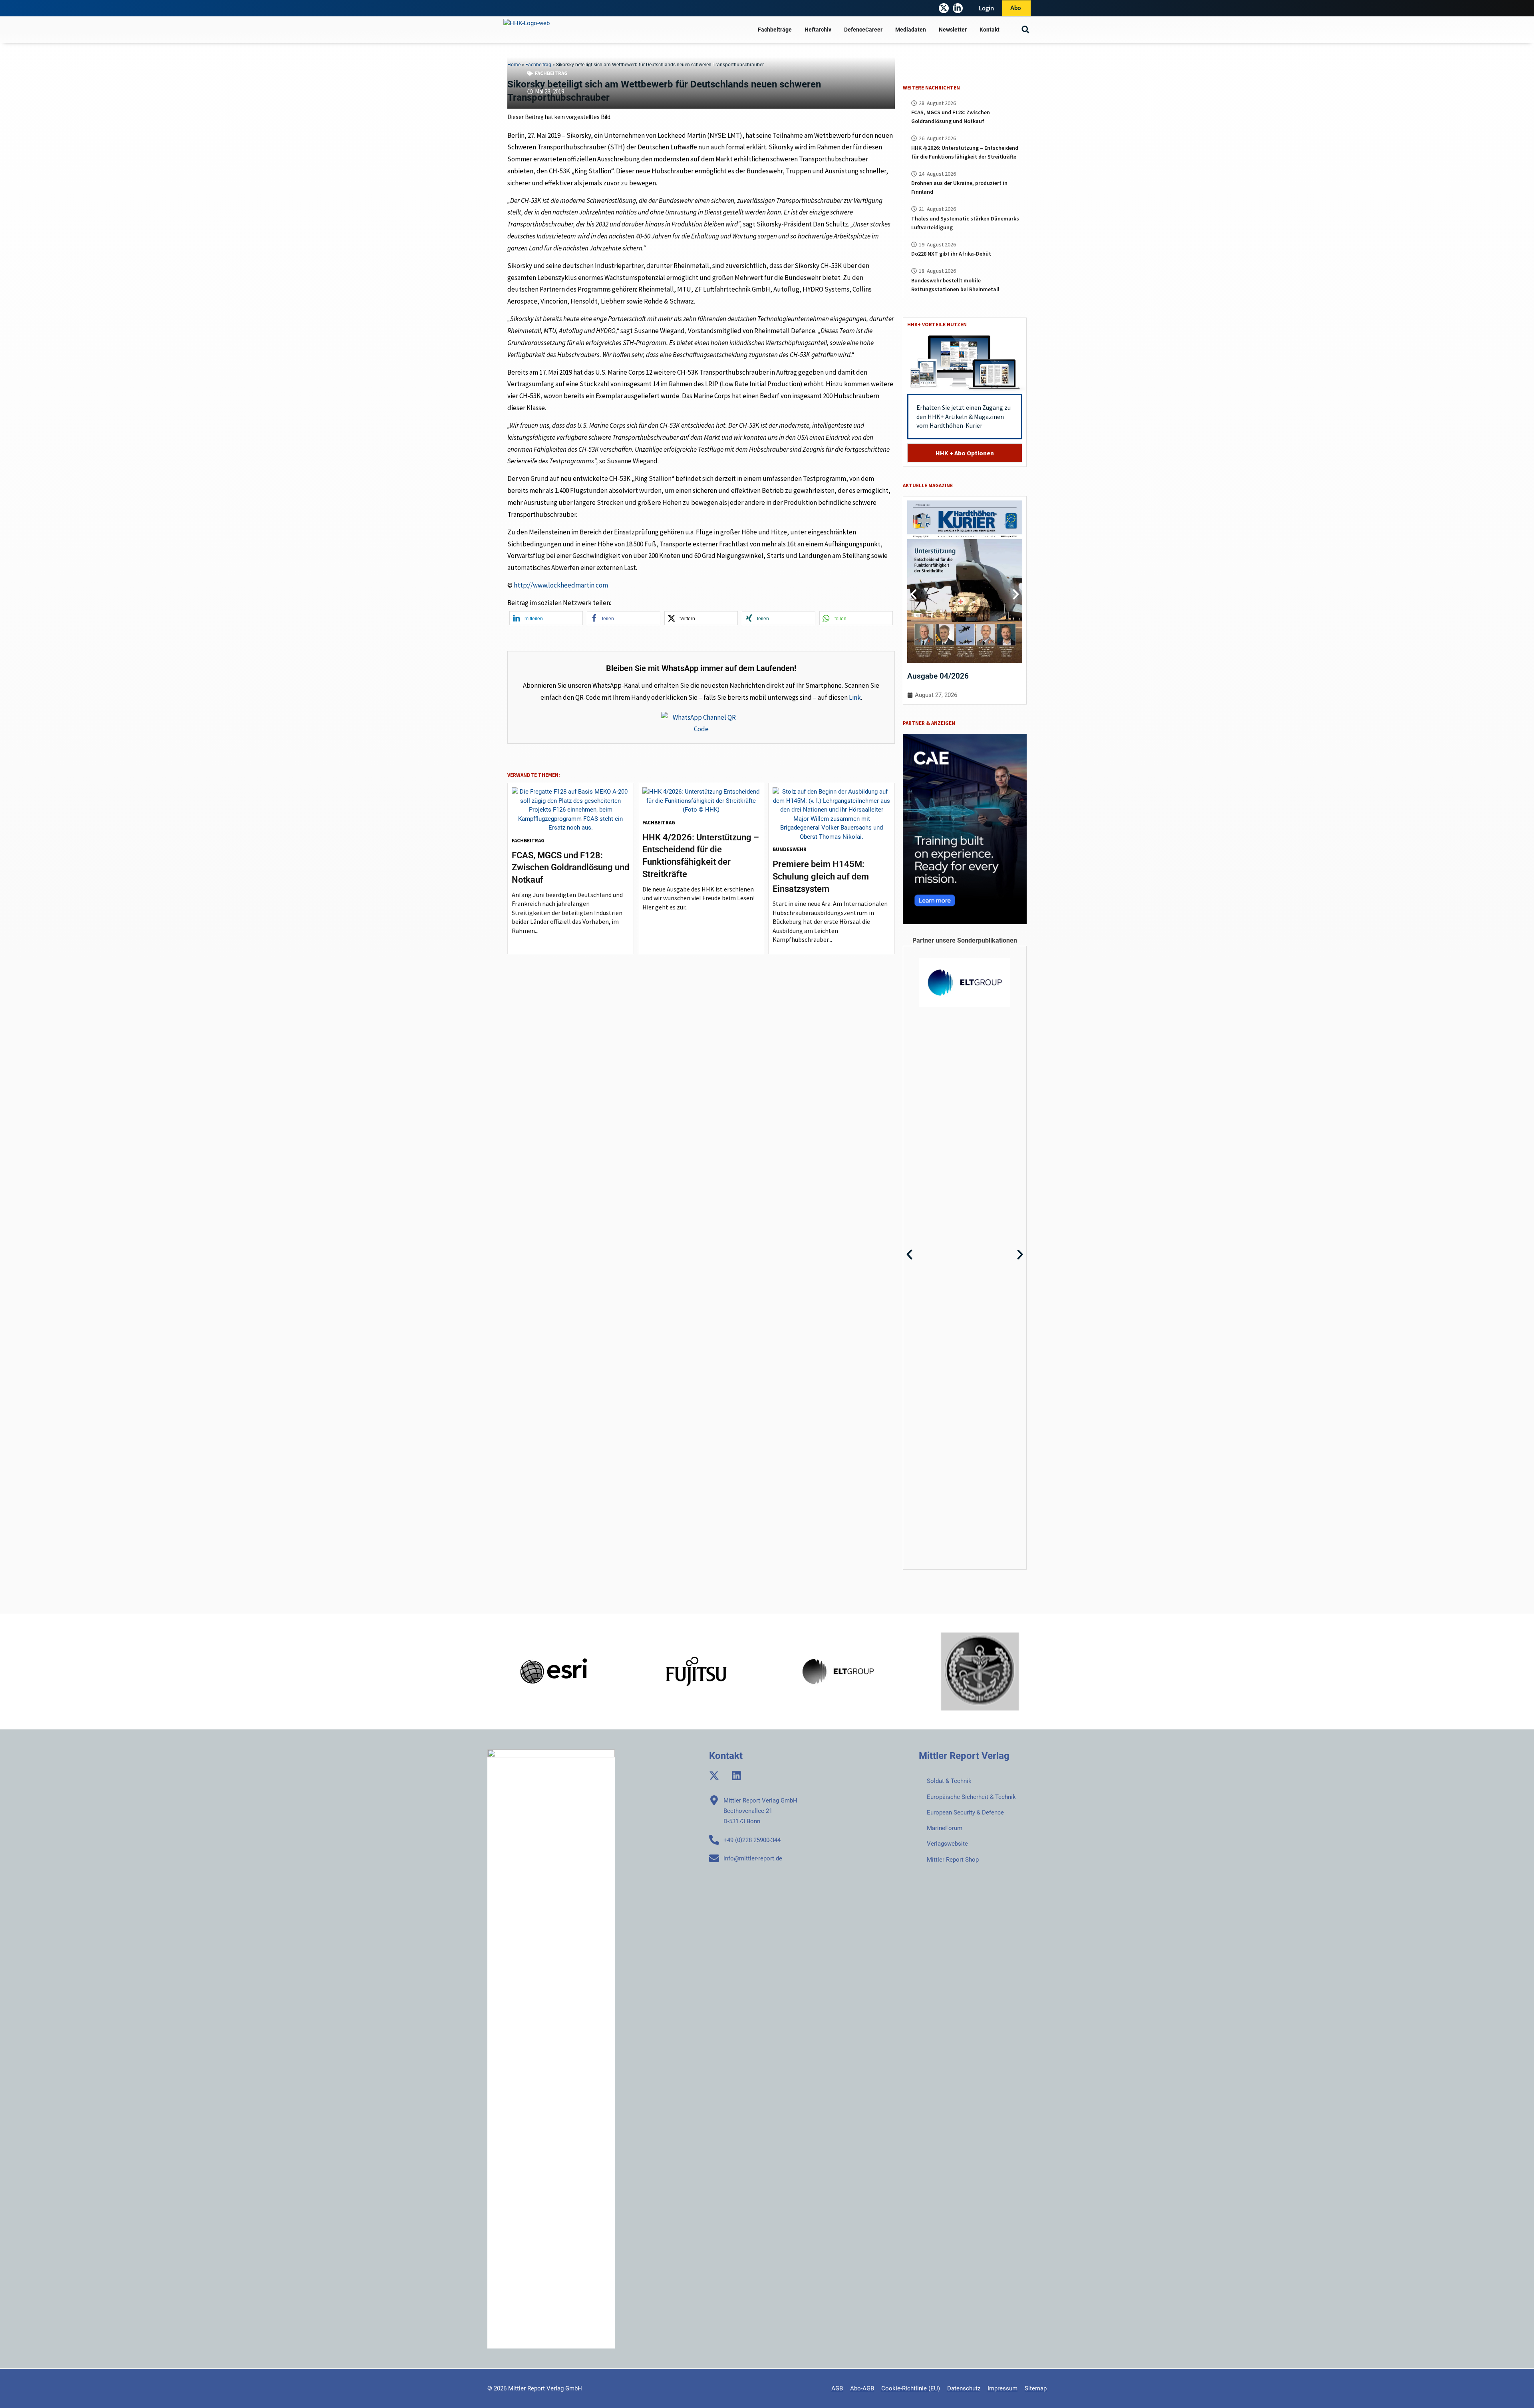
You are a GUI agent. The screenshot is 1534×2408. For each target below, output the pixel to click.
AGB (837, 2388)
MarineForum (945, 1828)
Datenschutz (964, 2388)
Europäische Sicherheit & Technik (971, 1797)
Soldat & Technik (949, 1781)
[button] (1025, 30)
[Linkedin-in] (958, 8)
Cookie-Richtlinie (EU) (911, 2388)
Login (987, 8)
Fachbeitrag (551, 73)
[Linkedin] (736, 1776)
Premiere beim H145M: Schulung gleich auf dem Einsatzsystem (821, 876)
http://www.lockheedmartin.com (561, 585)
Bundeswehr (790, 849)
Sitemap (1036, 2388)
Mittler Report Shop (953, 1860)
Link (855, 697)
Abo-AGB (862, 2388)
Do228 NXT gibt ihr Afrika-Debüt (951, 254)
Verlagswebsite (947, 1844)
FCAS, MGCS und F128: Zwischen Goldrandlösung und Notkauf (570, 868)
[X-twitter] (944, 8)
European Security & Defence (965, 1812)
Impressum (1002, 2388)
